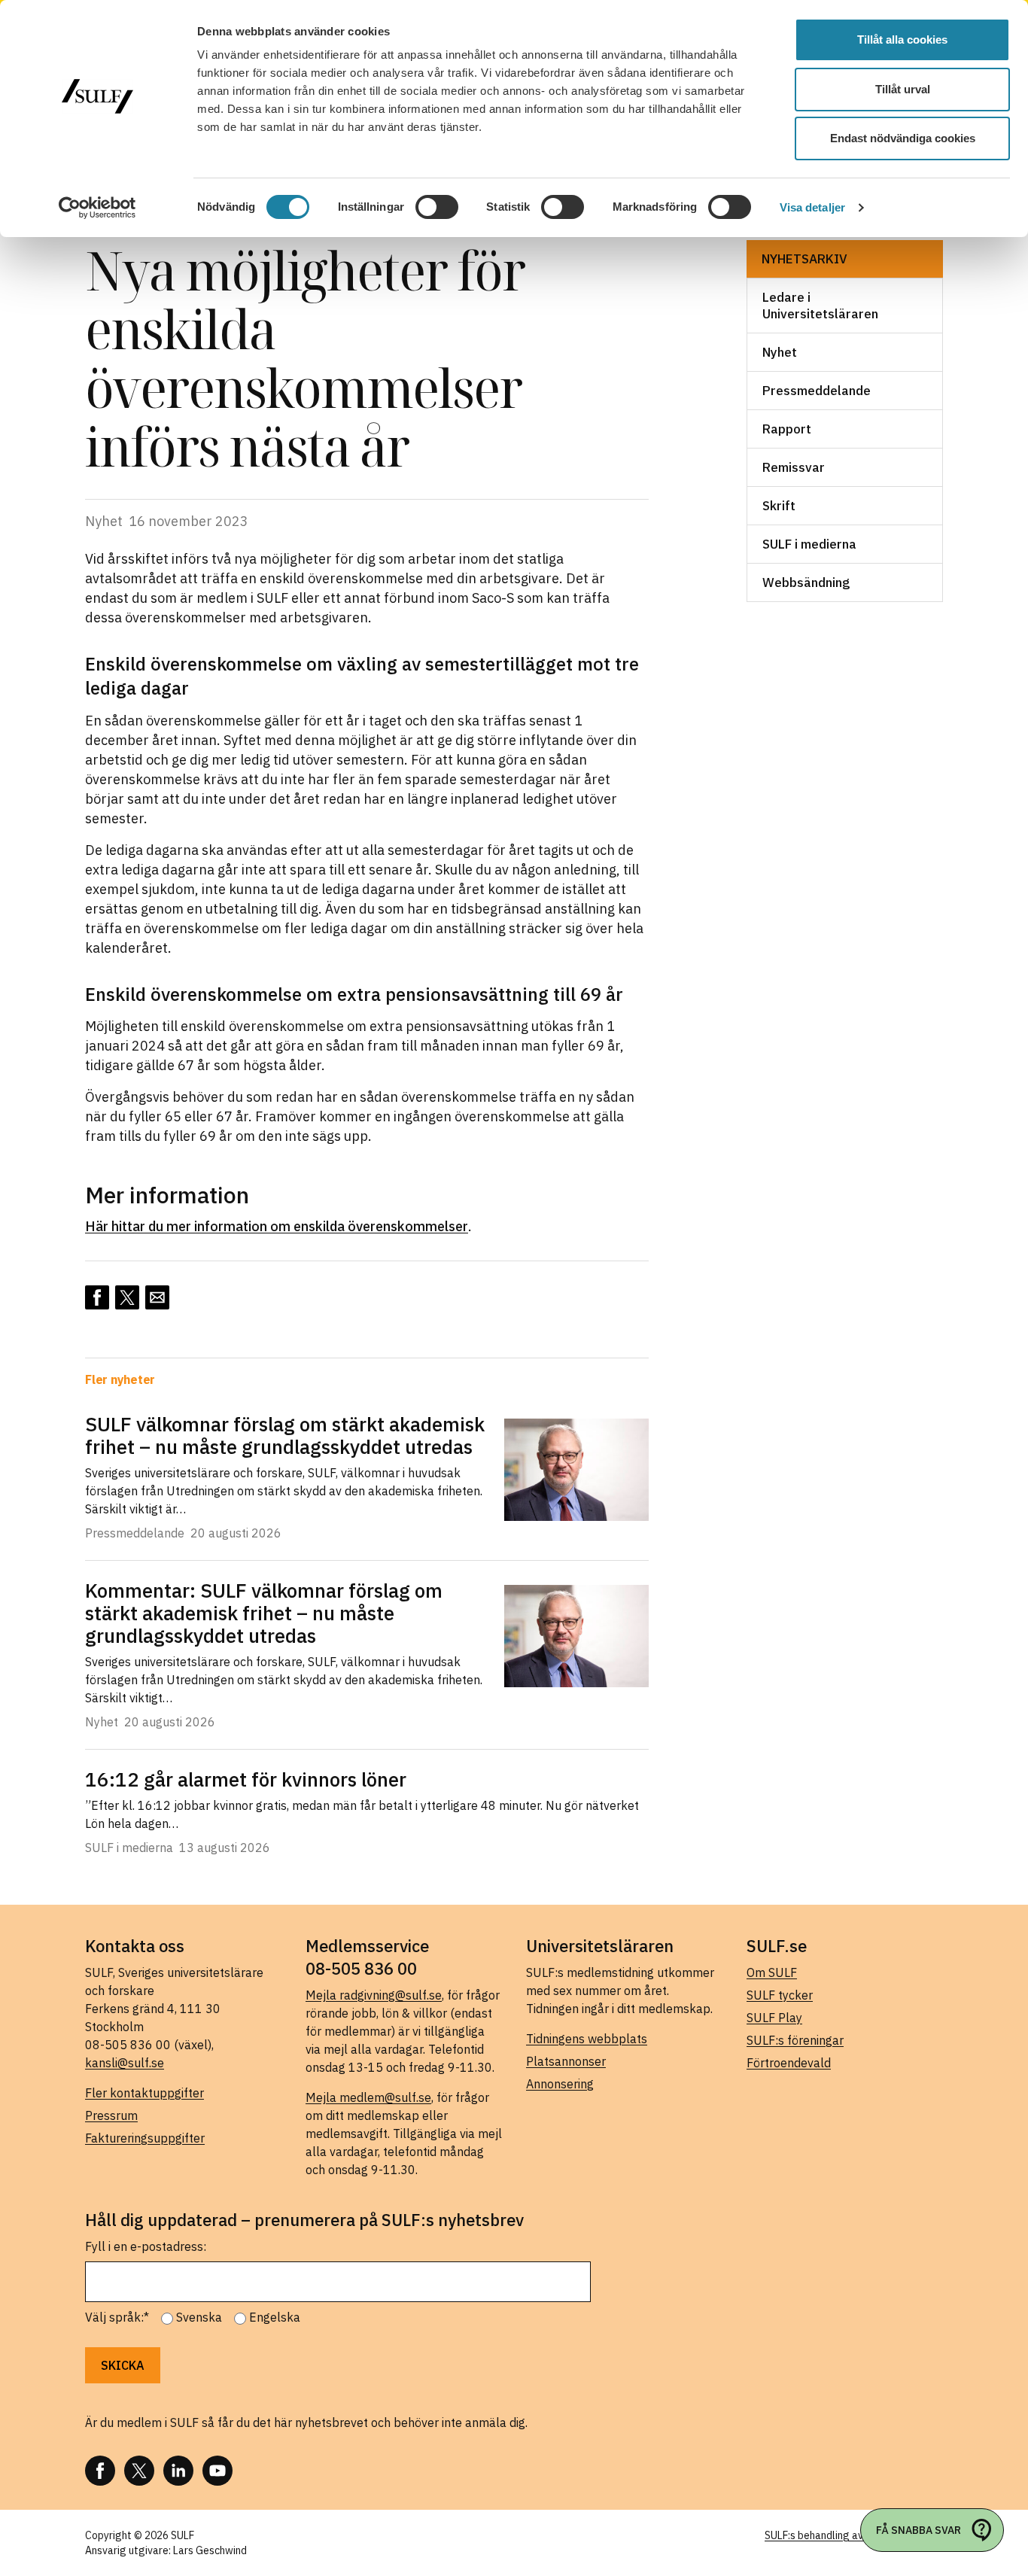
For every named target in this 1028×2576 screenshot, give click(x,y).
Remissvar (794, 467)
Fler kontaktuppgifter (144, 2093)
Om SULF (772, 1972)
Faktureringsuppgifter (145, 2138)
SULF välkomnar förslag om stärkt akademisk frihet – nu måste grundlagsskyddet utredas (285, 1435)
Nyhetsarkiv (804, 259)
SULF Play (774, 2018)
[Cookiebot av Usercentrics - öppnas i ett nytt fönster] (97, 208)
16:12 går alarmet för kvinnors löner (246, 1779)
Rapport (787, 429)
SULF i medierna (809, 544)
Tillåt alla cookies (902, 40)
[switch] (437, 207)
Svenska (199, 2317)
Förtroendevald (789, 2063)
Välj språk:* (117, 2317)
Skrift (779, 506)
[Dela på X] (127, 1297)
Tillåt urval (903, 89)
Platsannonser (566, 2061)
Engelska (275, 2317)
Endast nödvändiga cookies (903, 138)
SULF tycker (780, 1995)
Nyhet (780, 352)
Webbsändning (806, 582)
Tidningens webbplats (587, 2039)
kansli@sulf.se (125, 2063)
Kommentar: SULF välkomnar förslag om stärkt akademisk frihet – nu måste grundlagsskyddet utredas (264, 1613)
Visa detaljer (812, 207)
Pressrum (111, 2115)
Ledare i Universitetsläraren (820, 306)
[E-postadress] (157, 1297)
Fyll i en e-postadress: (146, 2246)
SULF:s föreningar (795, 2040)
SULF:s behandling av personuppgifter (854, 2535)
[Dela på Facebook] (97, 1297)
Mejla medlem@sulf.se (368, 2097)
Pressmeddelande (817, 391)
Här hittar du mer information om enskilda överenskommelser (277, 1226)
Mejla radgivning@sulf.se (374, 1995)
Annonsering (560, 2084)
